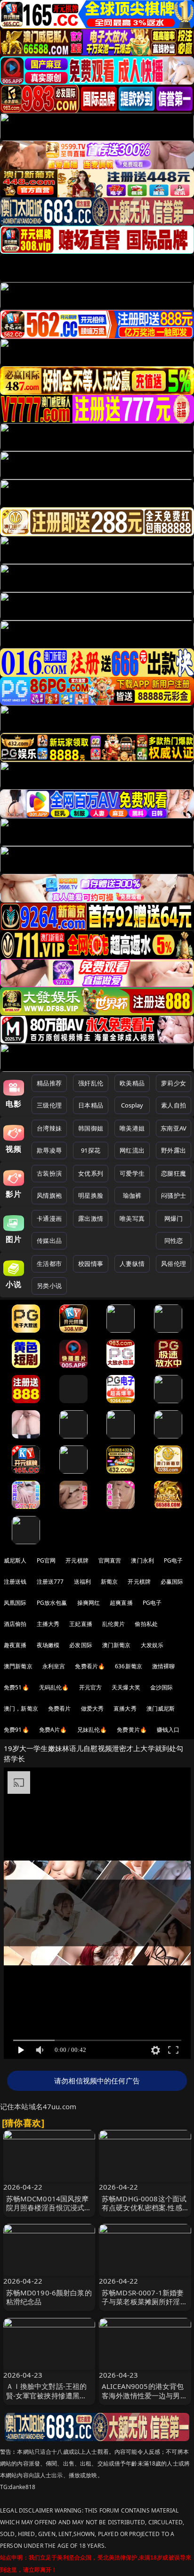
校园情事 (91, 1264)
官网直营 (110, 1560)
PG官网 (46, 1560)
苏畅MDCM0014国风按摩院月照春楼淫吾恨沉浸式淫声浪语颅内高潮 (49, 2207)
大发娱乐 (152, 1645)
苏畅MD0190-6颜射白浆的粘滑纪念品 (49, 2297)
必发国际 (81, 1645)
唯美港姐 (132, 1128)
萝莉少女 (174, 1083)
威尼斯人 (15, 1560)
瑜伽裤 (132, 1195)
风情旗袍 (49, 1195)
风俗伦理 (174, 1264)
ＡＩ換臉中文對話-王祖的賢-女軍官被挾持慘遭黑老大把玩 (47, 2395)
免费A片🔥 (53, 1730)
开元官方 (91, 1687)
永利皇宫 (54, 1666)
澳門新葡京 (18, 1666)
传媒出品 (49, 1241)
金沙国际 (162, 1687)
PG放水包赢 (52, 1603)
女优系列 (91, 1173)
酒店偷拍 (15, 1624)
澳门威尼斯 (161, 1708)
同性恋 (174, 1241)
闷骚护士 (174, 1195)
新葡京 (109, 1582)
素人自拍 (174, 1105)
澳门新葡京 (117, 1645)
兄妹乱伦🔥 (92, 1730)
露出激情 (91, 1218)
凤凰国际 (15, 1603)
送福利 (82, 1582)
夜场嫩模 (48, 1645)
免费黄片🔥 (132, 1730)
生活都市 (49, 1264)
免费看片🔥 (90, 1666)
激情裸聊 (164, 1666)
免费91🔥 (16, 1730)
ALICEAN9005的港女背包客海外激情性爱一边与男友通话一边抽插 (145, 2395)
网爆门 (174, 1218)
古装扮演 (49, 1173)
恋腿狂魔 (174, 1173)
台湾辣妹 (49, 1128)
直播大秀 (125, 1708)
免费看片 (60, 1708)
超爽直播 (121, 1603)
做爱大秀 (93, 1708)
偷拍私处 (146, 1624)
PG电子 (174, 1560)
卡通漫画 (49, 1218)
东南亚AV (174, 1128)
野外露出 (174, 1150)
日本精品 (91, 1105)
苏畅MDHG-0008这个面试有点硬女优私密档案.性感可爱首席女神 (144, 2207)
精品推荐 (49, 1083)
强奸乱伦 (91, 1083)
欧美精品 (132, 1083)
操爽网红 (89, 1603)
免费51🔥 (16, 1687)
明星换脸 (91, 1195)
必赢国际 (172, 1582)
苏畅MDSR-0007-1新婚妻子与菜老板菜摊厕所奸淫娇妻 (145, 2301)
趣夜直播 (15, 1645)
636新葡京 (129, 1666)
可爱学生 (132, 1173)
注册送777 (50, 1582)
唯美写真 (132, 1218)
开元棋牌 (77, 1560)
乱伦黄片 (114, 1624)
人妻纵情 (132, 1264)
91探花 (91, 1150)
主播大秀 (48, 1624)
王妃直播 (81, 1624)
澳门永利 (142, 1560)
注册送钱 (15, 1582)
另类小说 (49, 1286)
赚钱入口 (168, 1730)
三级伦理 (49, 1105)
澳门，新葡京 (21, 1708)
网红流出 (132, 1150)
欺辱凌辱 (49, 1150)
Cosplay (132, 1105)
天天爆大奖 (126, 1687)
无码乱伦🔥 (54, 1687)
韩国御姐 (91, 1128)
